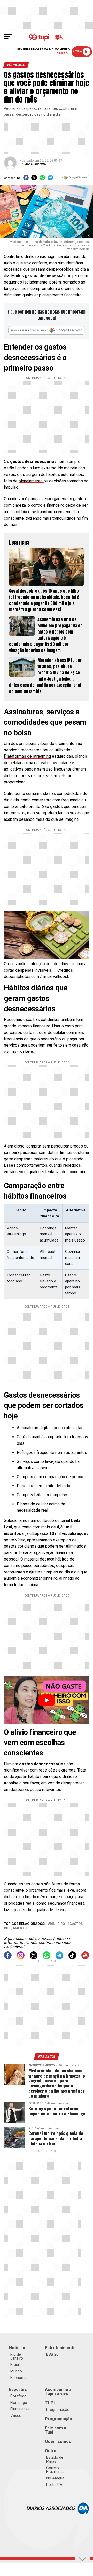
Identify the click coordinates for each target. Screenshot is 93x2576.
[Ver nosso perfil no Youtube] (85, 1958)
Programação (58, 2410)
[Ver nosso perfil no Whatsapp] (47, 1958)
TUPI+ (51, 2403)
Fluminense (20, 2409)
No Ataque (55, 2478)
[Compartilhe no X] (34, 179)
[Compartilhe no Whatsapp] (42, 179)
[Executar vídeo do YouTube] (47, 1700)
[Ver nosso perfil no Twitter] (34, 1958)
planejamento (31, 481)
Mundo (16, 2371)
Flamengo (19, 2403)
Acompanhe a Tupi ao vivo (58, 2392)
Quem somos (58, 2441)
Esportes (18, 2389)
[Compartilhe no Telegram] (50, 179)
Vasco (16, 2415)
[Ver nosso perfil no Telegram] (59, 1958)
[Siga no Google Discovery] (72, 179)
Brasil (15, 2365)
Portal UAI (55, 2485)
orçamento (16, 1928)
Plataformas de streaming (27, 756)
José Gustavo (36, 164)
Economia (19, 2378)
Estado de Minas (55, 2459)
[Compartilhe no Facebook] (26, 179)
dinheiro (57, 1924)
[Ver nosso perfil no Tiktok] (72, 1958)
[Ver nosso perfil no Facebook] (8, 1958)
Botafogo (18, 2396)
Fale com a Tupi (56, 2430)
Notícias (17, 2348)
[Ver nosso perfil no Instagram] (21, 1958)
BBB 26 (52, 2354)
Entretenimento (60, 2348)
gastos (76, 1924)
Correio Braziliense (55, 2470)
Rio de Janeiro (17, 2356)
